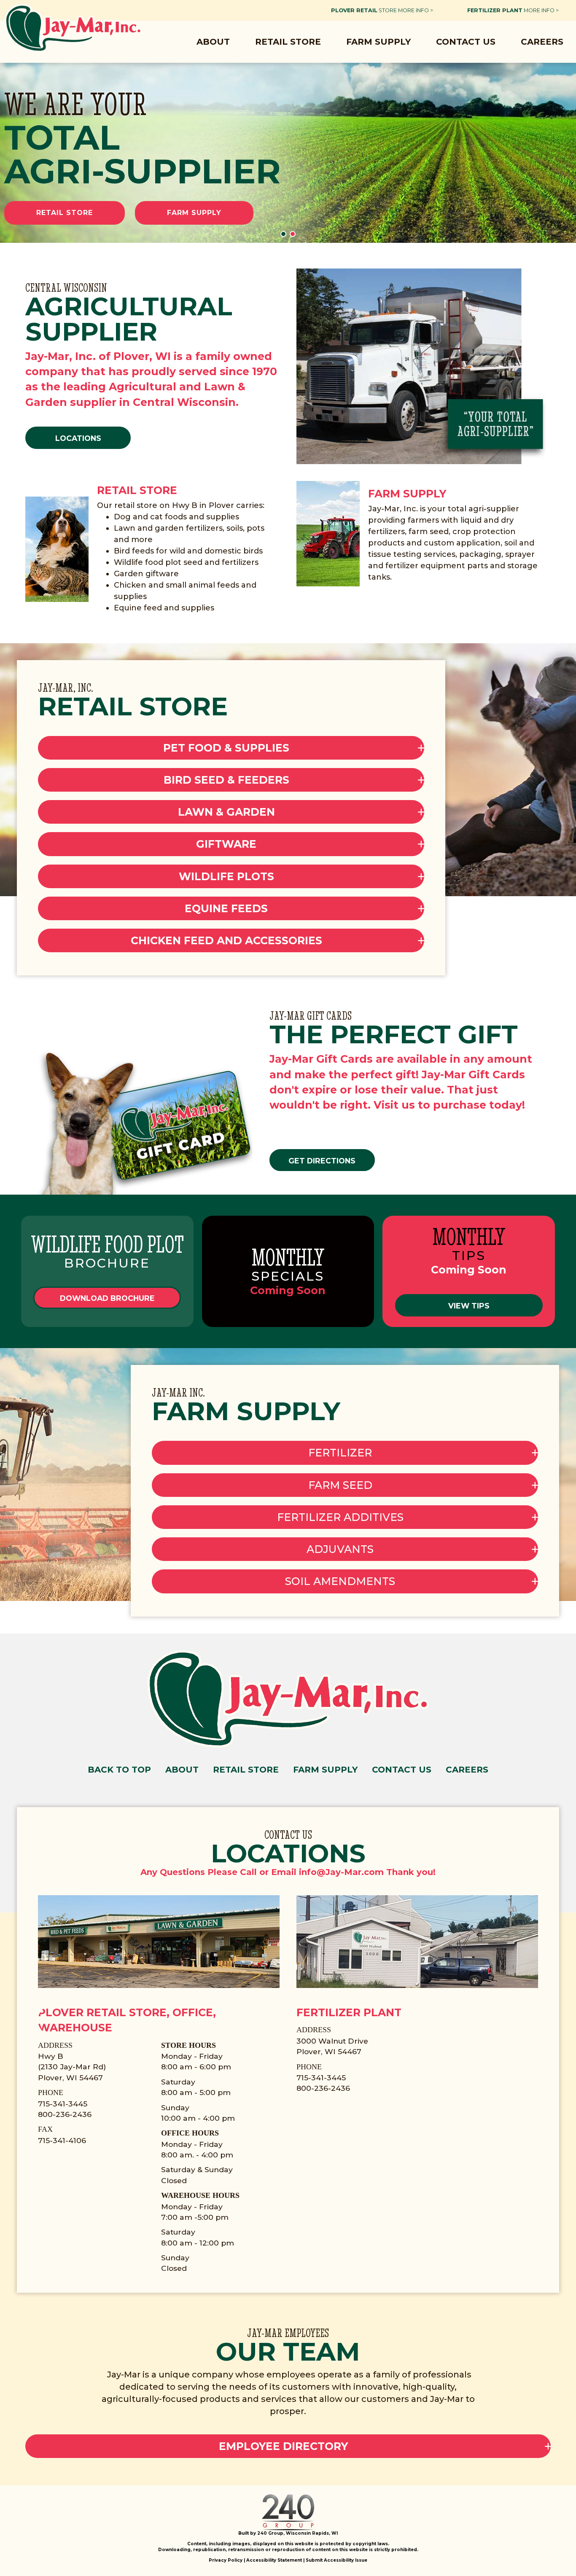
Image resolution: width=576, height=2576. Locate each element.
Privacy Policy (226, 2560)
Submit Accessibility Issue (336, 2560)
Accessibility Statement (274, 2560)
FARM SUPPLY (407, 494)
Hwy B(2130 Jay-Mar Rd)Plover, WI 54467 (72, 2067)
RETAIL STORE (137, 490)
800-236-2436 (65, 2114)
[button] (382, 10)
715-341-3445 (63, 2104)
